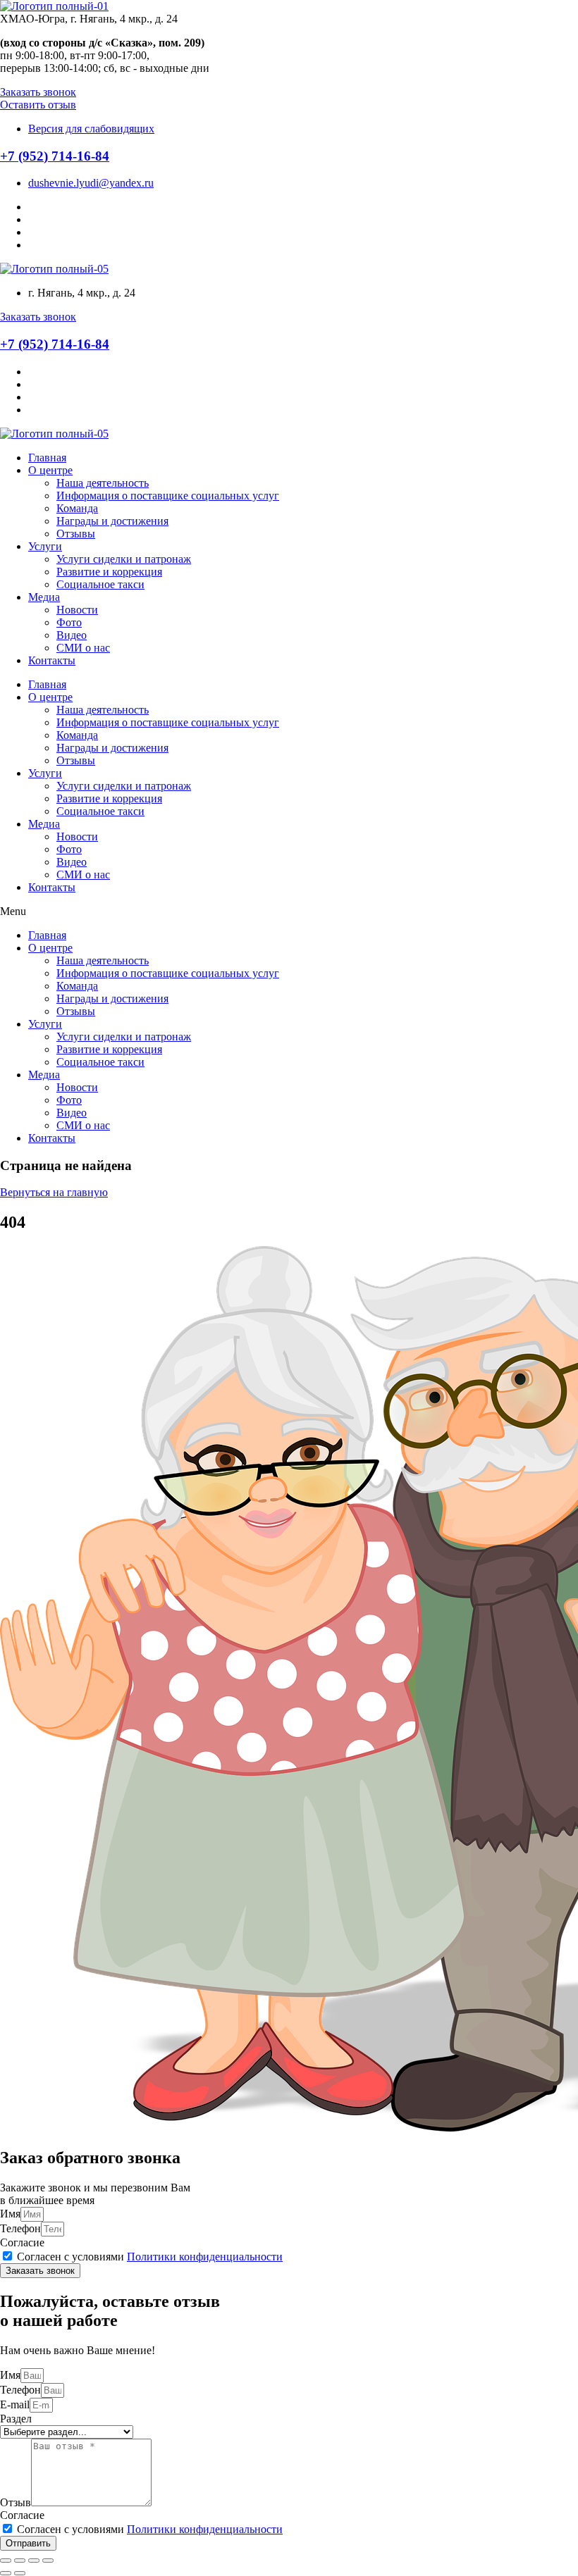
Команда (77, 508)
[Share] (20, 2561)
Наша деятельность (103, 483)
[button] (38, 92)
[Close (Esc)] (6, 2561)
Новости (77, 610)
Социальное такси (100, 584)
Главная (47, 458)
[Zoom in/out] (48, 2561)
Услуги (45, 546)
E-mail (15, 2404)
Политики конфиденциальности (205, 2257)
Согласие (22, 2242)
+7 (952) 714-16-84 (55, 156)
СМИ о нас (83, 648)
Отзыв (16, 2502)
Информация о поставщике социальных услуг (168, 496)
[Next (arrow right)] (20, 2573)
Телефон (20, 2228)
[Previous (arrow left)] (6, 2573)
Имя (10, 2214)
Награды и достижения (112, 521)
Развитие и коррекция (109, 572)
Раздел (16, 2419)
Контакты (52, 660)
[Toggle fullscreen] (34, 2561)
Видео (72, 635)
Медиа (44, 597)
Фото (69, 622)
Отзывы (76, 534)
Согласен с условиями (150, 2257)
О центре (50, 470)
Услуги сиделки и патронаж (124, 559)
